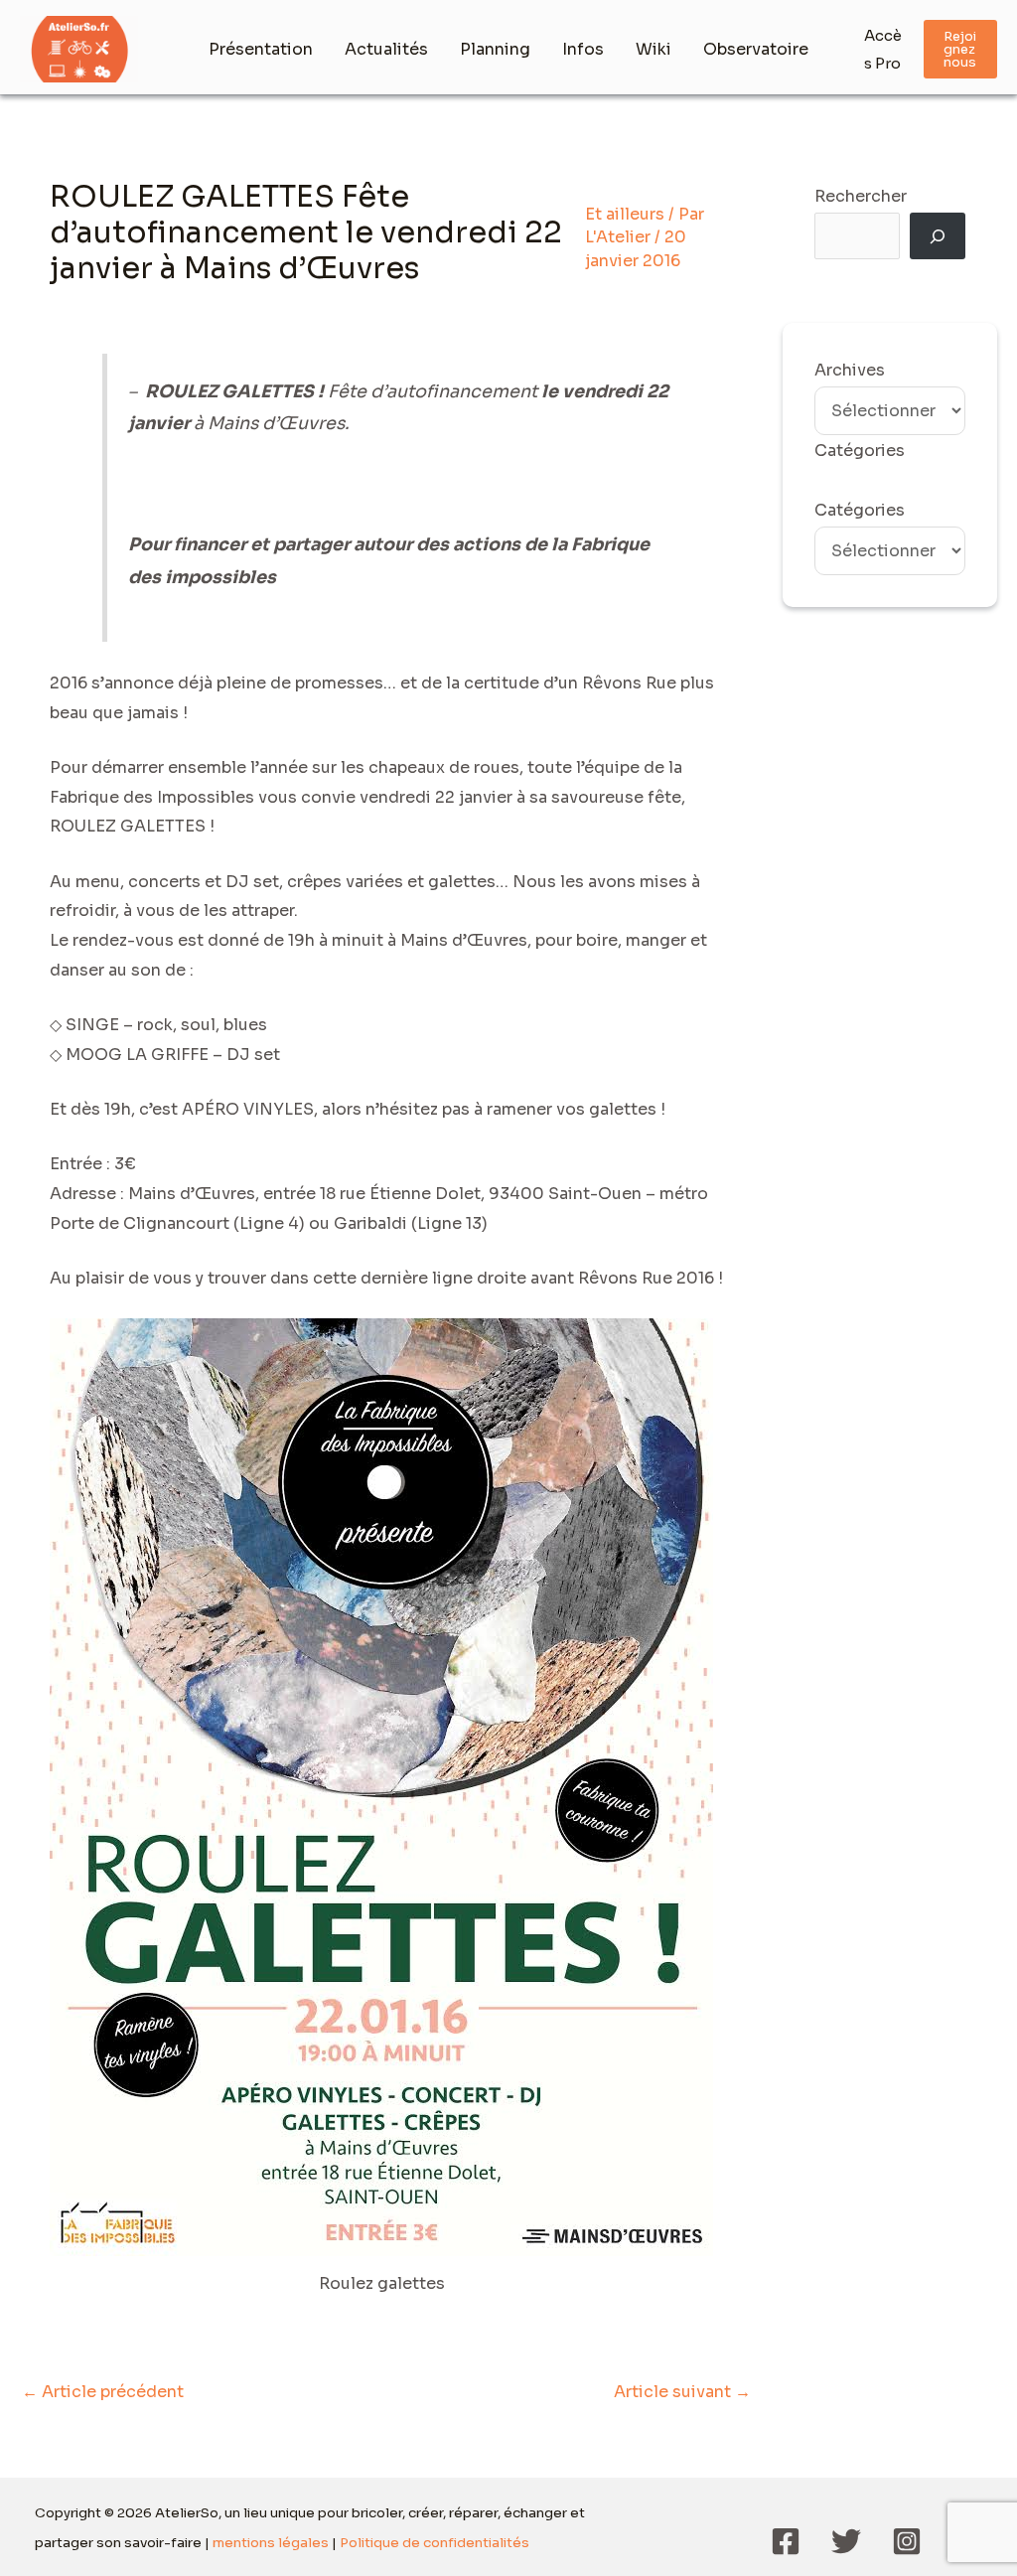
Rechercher (861, 196)
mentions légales (271, 2543)
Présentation (261, 49)
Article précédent (103, 2392)
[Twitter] (846, 2541)
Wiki (654, 49)
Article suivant (682, 2392)
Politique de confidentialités (435, 2543)
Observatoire (756, 49)
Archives (850, 370)
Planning (495, 49)
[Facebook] (786, 2541)
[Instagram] (907, 2541)
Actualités (386, 49)
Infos (583, 49)
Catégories (860, 510)
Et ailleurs (625, 214)
